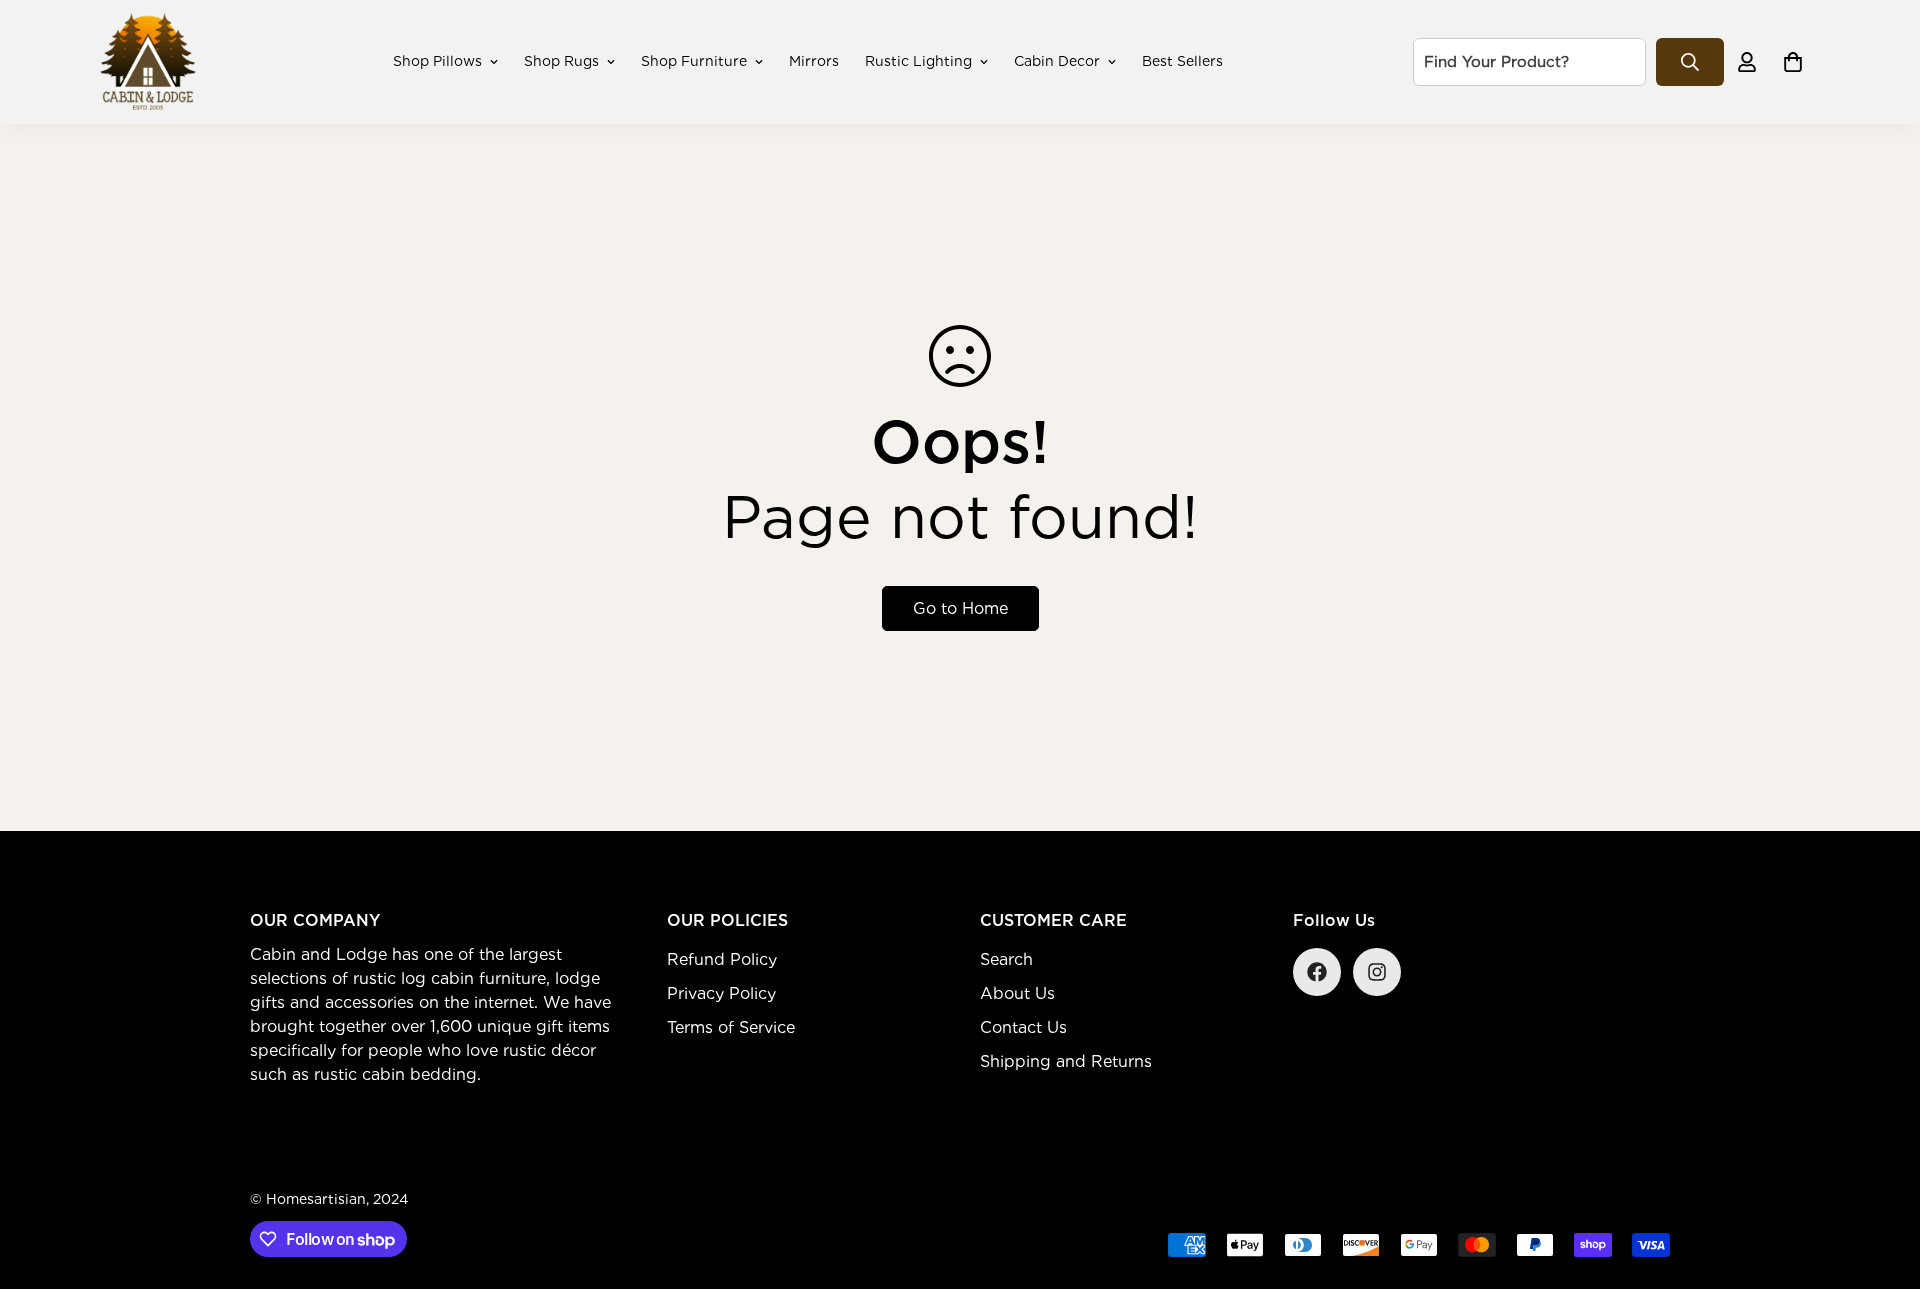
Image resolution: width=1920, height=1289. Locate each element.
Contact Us (1023, 1027)
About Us (1017, 993)
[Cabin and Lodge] (148, 62)
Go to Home (960, 608)
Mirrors (814, 61)
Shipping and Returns (1066, 1061)
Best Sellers (1182, 61)
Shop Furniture (694, 61)
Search (1006, 959)
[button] (1793, 62)
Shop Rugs (561, 61)
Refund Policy (722, 959)
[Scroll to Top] (1881, 1180)
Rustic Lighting (918, 61)
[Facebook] (1317, 972)
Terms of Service (731, 1027)
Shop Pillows (437, 61)
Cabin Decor (1057, 61)
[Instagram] (1377, 972)
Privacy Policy (721, 993)
